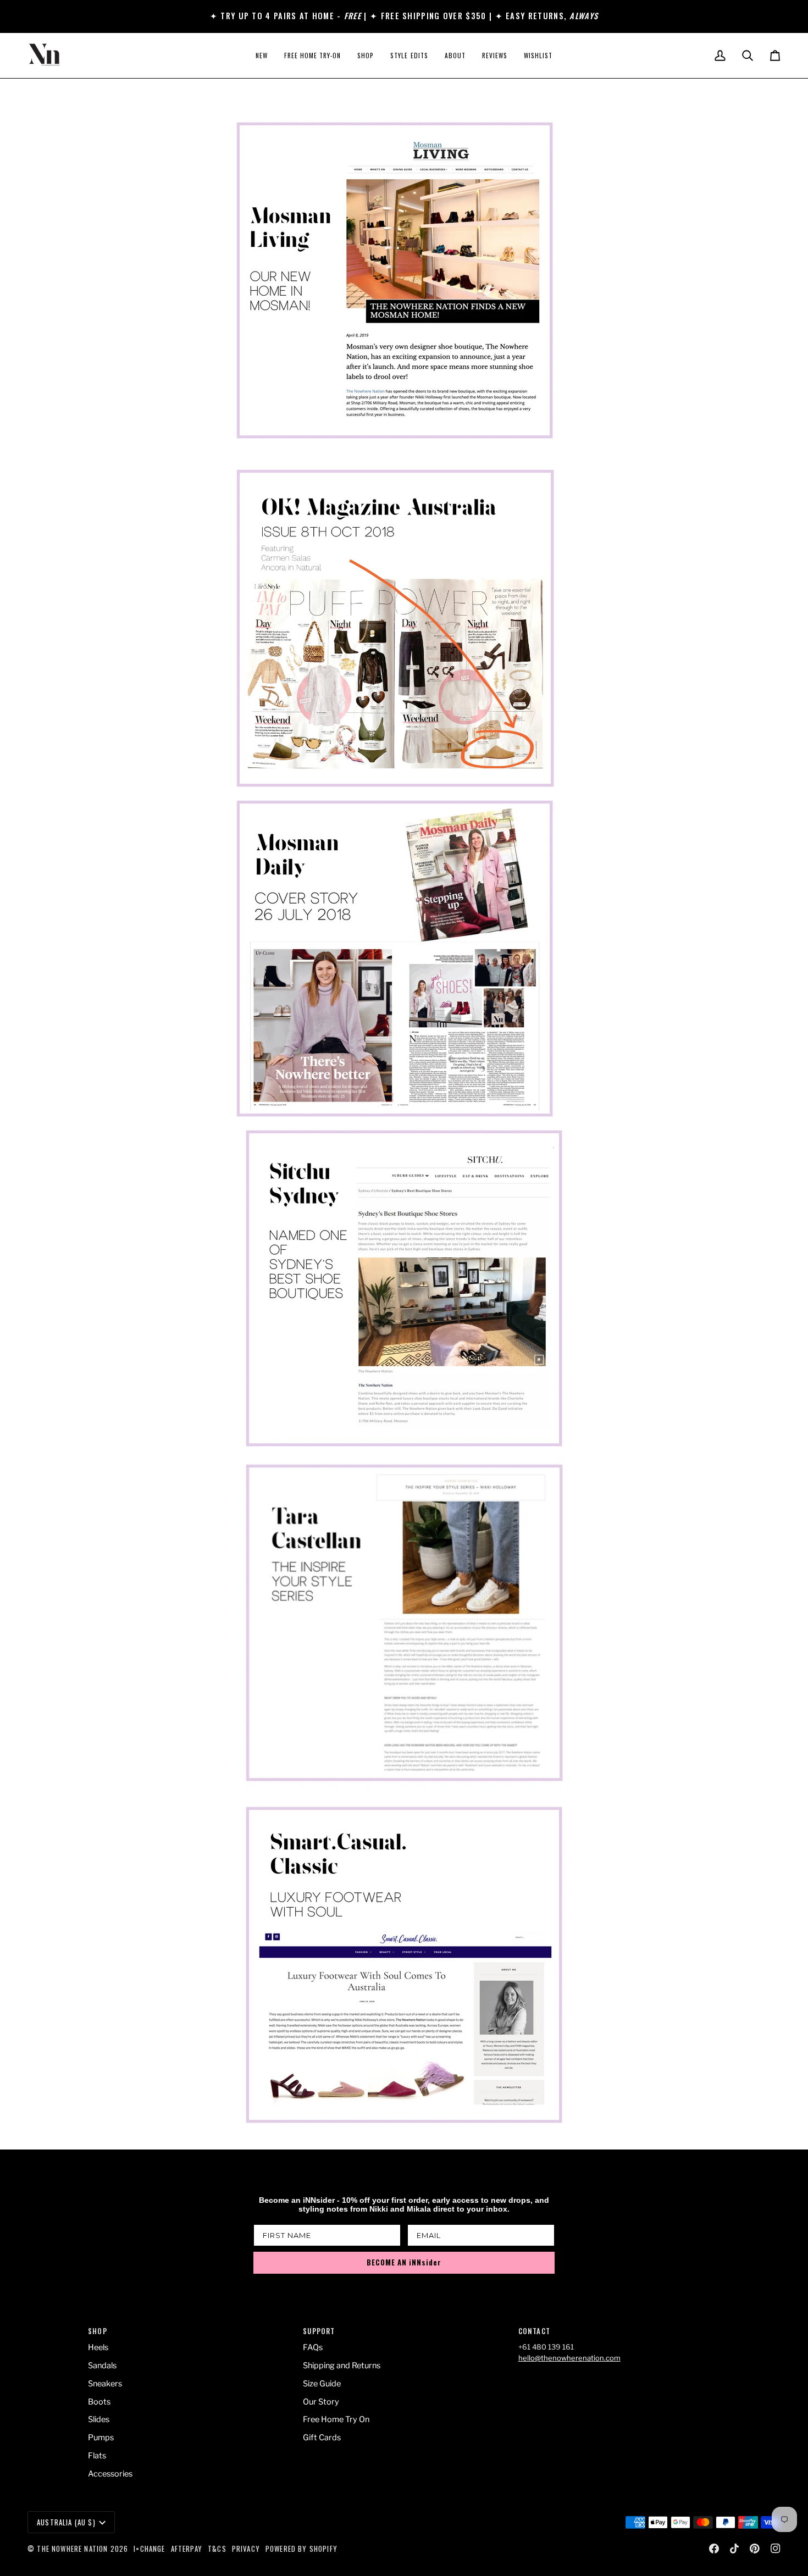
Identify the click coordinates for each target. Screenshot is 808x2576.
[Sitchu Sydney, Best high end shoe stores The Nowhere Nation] (404, 1288)
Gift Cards (322, 2437)
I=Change (149, 2549)
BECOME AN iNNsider (404, 2262)
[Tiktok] (734, 2549)
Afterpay (187, 2549)
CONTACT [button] (534, 2331)
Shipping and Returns (342, 2366)
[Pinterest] (755, 2549)
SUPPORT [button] (319, 2331)
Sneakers (105, 2384)
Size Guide (322, 2384)
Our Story (321, 2402)
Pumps (101, 2437)
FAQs (313, 2347)
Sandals (102, 2366)
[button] (366, 56)
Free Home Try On (336, 2419)
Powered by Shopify (301, 2549)
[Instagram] (776, 2549)
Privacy (246, 2549)
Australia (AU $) (66, 2522)
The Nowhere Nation (72, 2549)
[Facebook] (714, 2549)
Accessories (110, 2474)
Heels (98, 2347)
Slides (99, 2419)
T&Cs (217, 2549)
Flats (97, 2456)
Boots (99, 2402)
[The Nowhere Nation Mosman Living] (404, 280)
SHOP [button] (98, 2331)
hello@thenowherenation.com (569, 2358)
